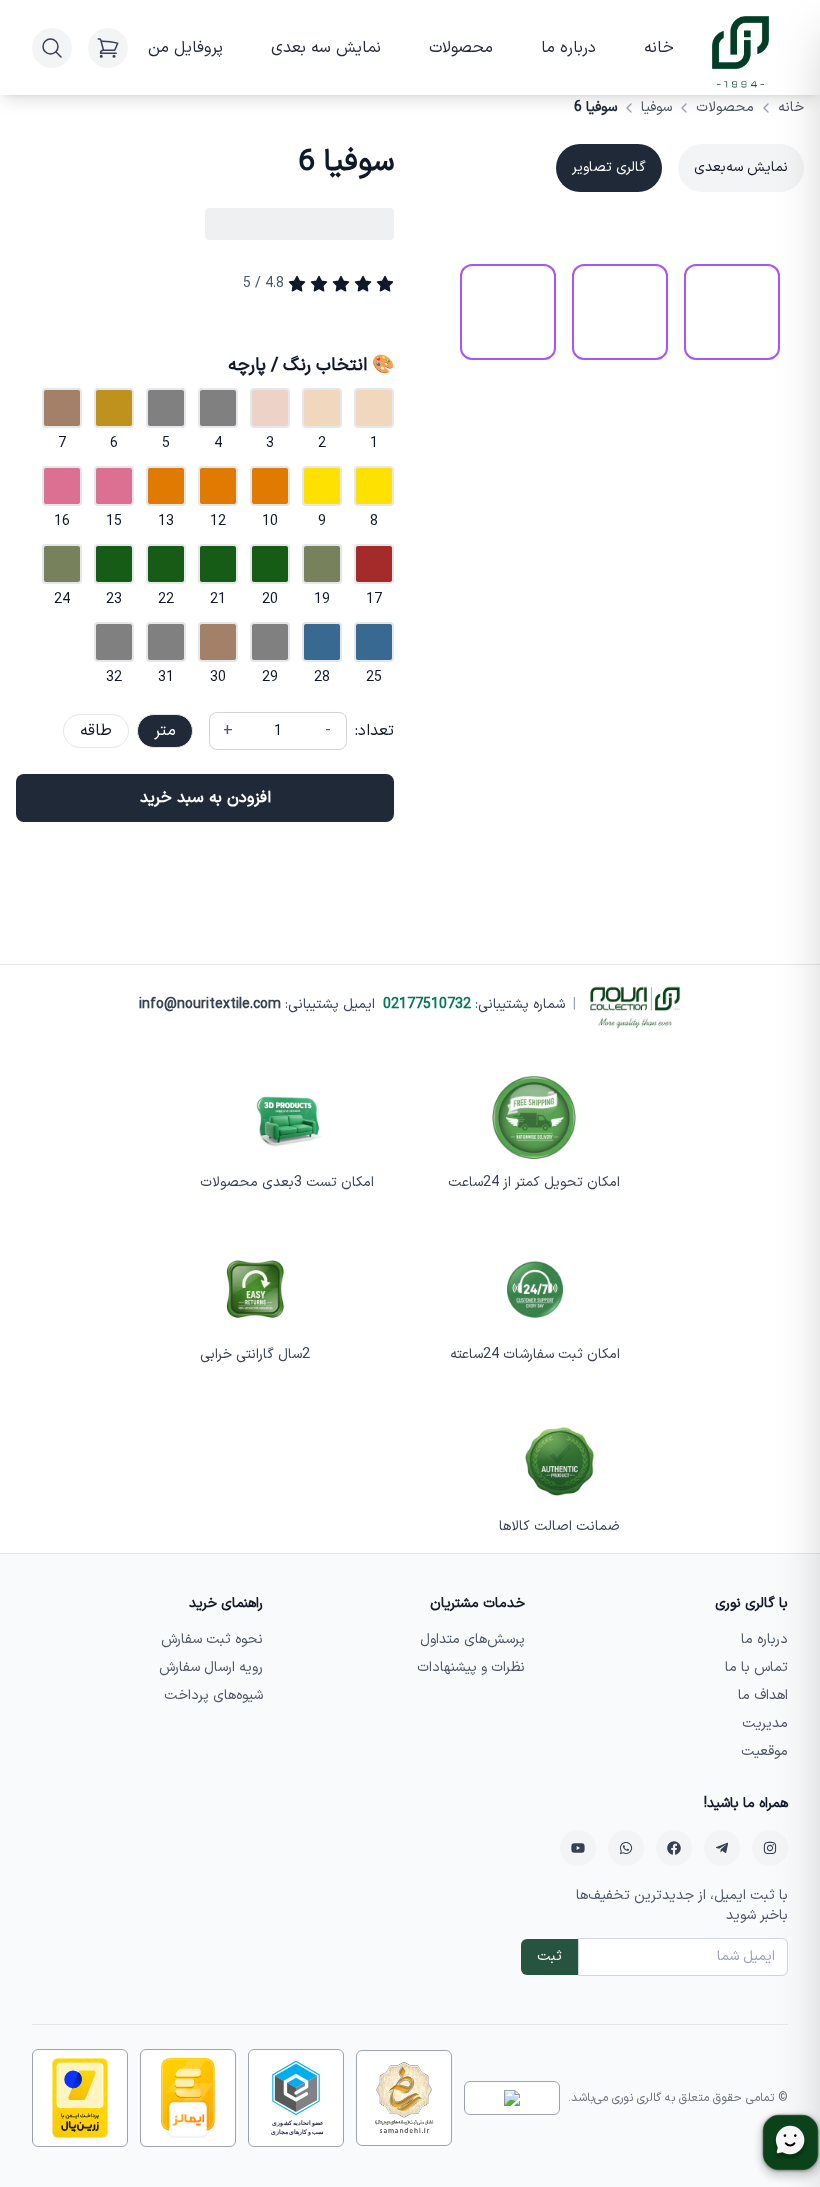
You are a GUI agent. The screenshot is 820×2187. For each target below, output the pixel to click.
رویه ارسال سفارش (211, 1667)
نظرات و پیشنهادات (471, 1667)
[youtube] (578, 1848)
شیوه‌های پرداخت (213, 1695)
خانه (659, 48)
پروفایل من (185, 48)
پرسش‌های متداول (472, 1639)
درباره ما (568, 48)
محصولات (461, 48)
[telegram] (722, 1848)
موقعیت (764, 1751)
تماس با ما (756, 1667)
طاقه (96, 731)
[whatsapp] (626, 1848)
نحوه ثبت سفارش (212, 1639)
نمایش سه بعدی (326, 48)
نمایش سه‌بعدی (741, 167)
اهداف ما (763, 1695)
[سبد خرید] (108, 48)
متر (165, 731)
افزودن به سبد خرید (205, 798)
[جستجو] (52, 48)
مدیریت (765, 1723)
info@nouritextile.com (210, 1004)
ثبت (549, 1956)
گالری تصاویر (609, 167)
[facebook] (674, 1848)
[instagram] (770, 1848)
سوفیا (656, 108)
